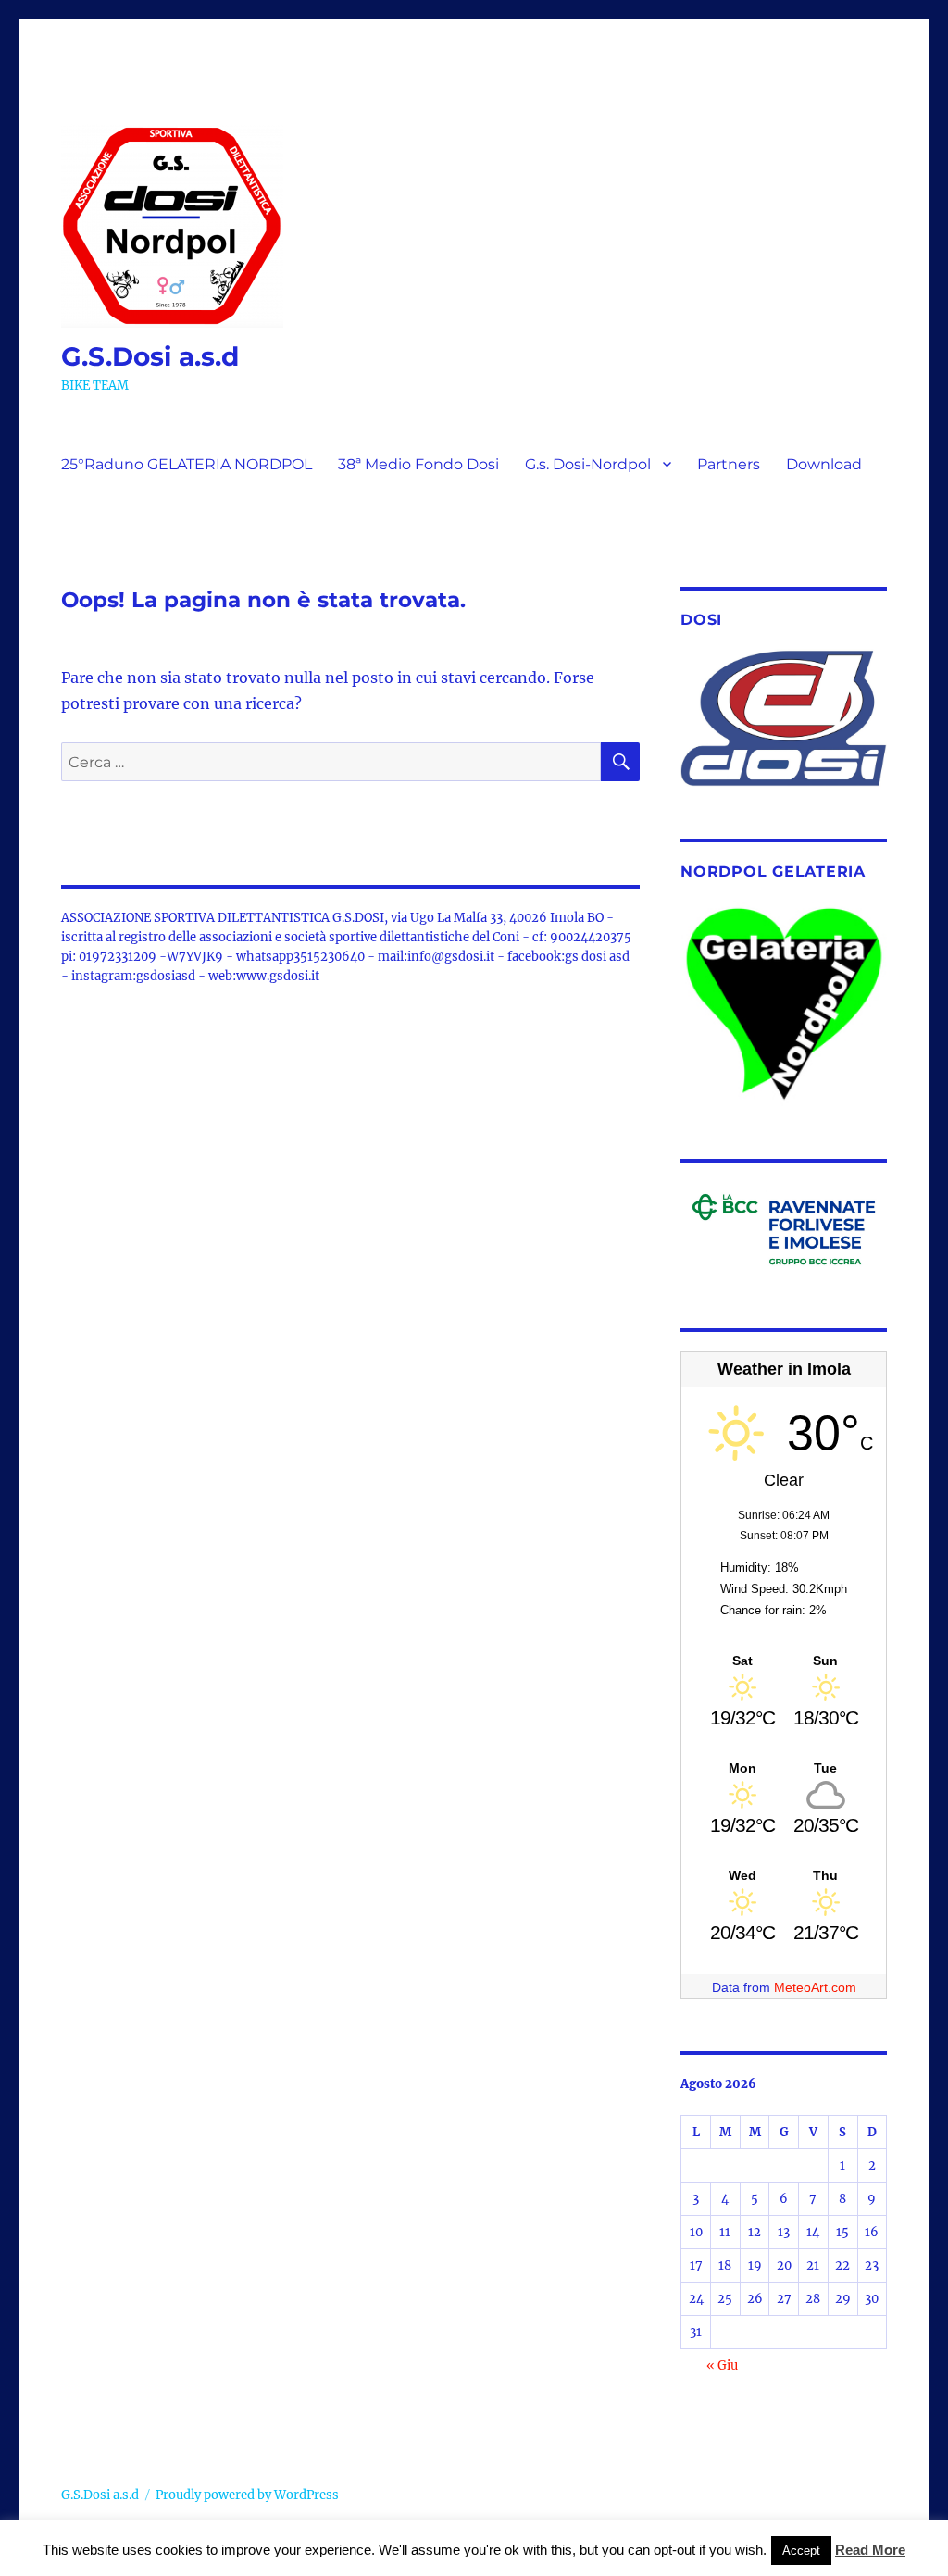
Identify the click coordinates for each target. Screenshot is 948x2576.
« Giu (722, 2365)
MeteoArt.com (815, 1987)
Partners (729, 464)
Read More (870, 2550)
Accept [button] (801, 2551)
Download (824, 464)
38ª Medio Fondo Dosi (418, 464)
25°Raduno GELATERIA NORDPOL (187, 464)
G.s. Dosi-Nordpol (588, 464)
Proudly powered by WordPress (247, 2495)
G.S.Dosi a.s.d (150, 356)
